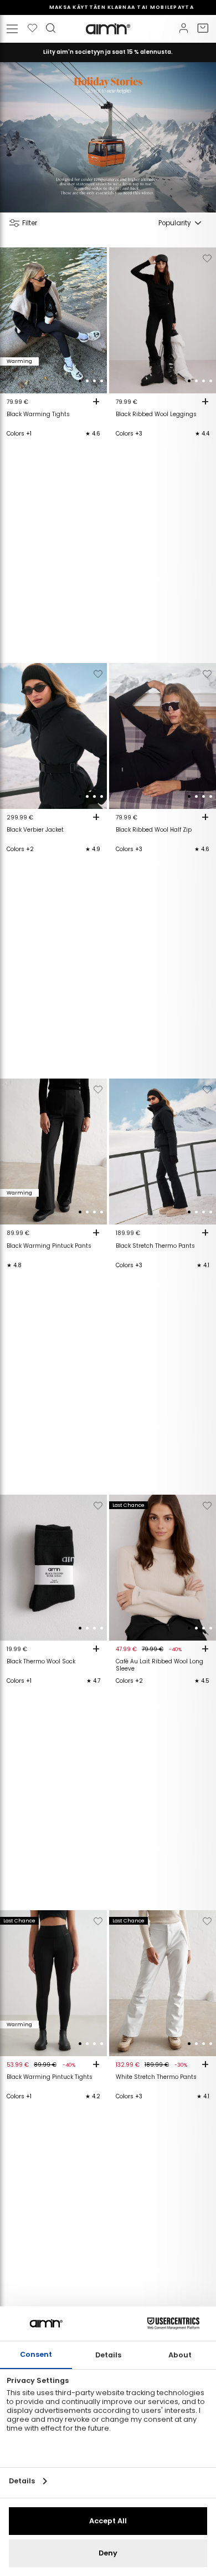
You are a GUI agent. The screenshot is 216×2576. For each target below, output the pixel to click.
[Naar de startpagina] (108, 29)
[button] (80, 381)
